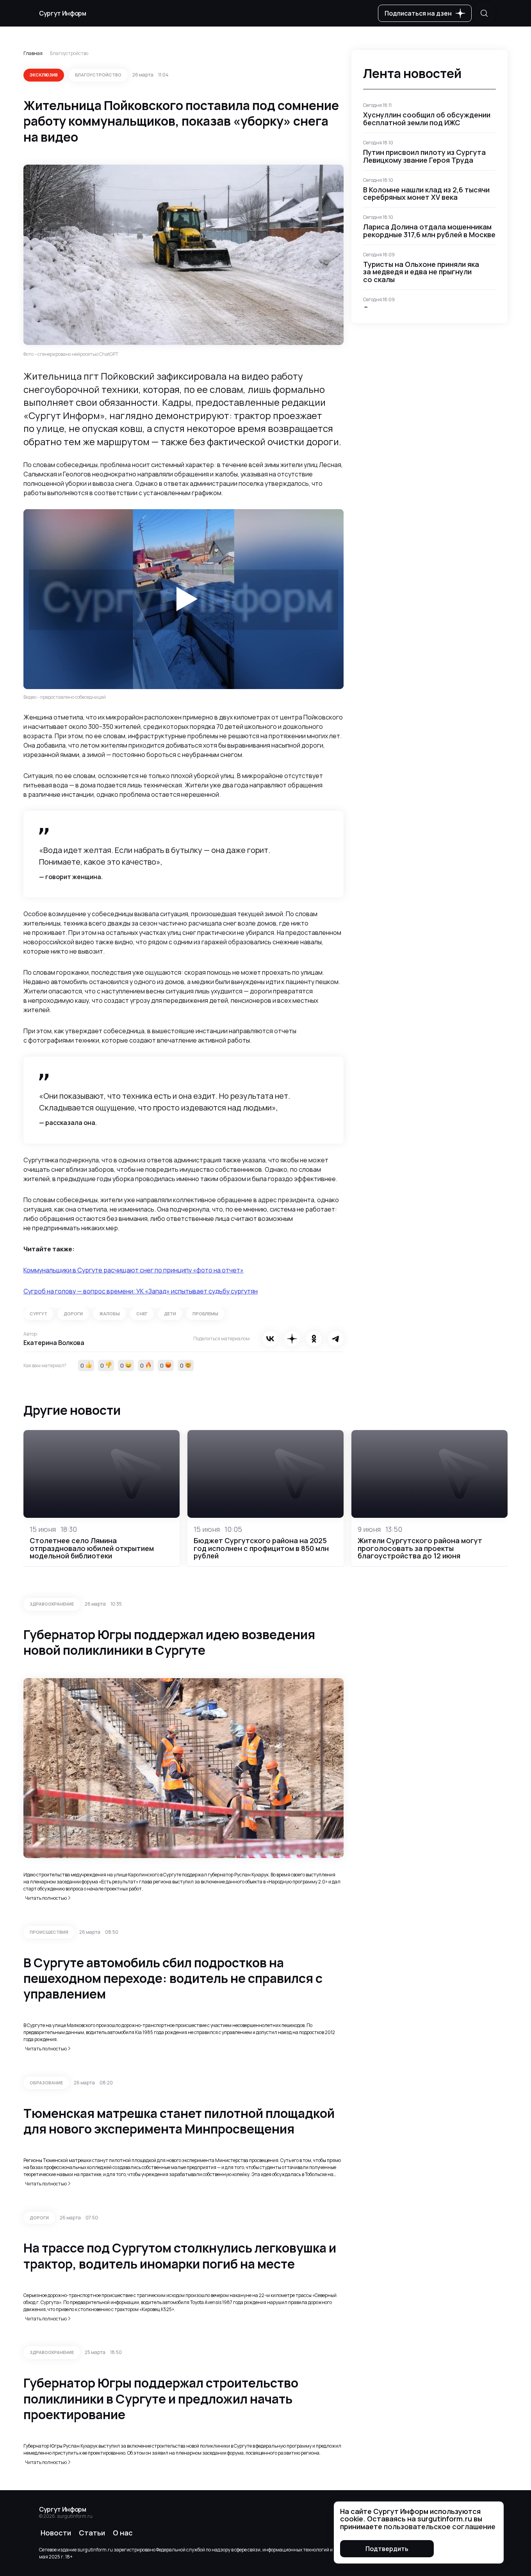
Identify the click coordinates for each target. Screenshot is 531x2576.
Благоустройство (69, 53)
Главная (33, 53)
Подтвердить (387, 2549)
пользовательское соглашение (440, 2526)
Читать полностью (46, 1898)
